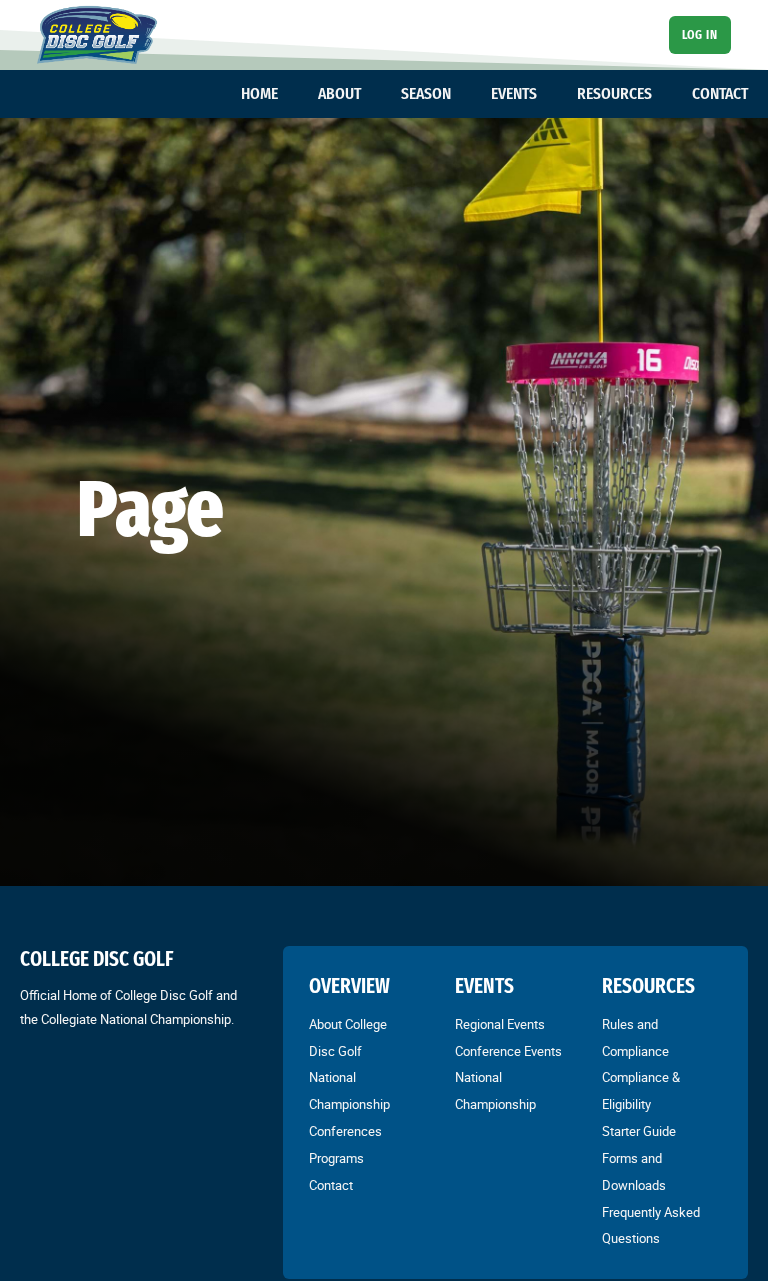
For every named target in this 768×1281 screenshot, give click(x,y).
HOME (259, 93)
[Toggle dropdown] (288, 94)
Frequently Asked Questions (651, 1225)
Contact (331, 1185)
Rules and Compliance (635, 1037)
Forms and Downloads (634, 1171)
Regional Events (500, 1024)
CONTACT (720, 93)
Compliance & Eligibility (641, 1090)
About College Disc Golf (348, 1037)
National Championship (349, 1090)
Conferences (345, 1131)
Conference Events (508, 1051)
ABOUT (339, 93)
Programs (336, 1158)
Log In (699, 34)
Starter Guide (639, 1131)
